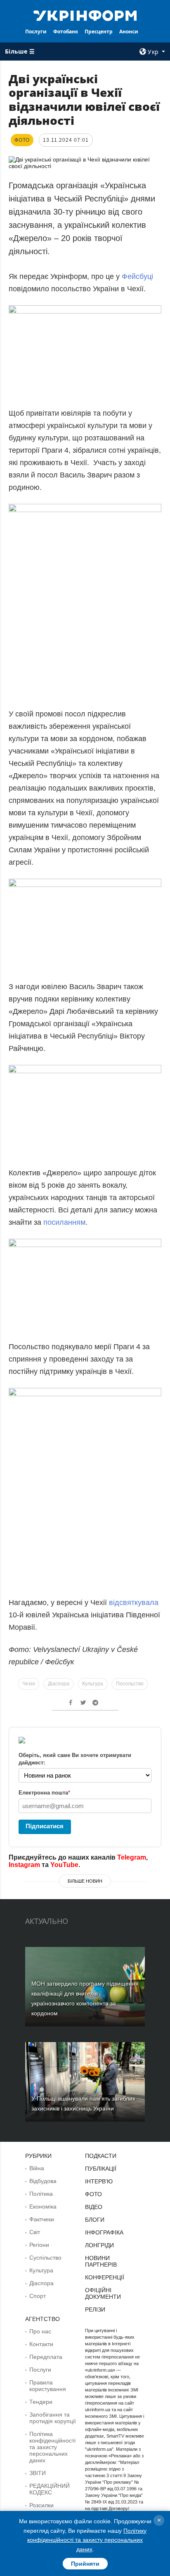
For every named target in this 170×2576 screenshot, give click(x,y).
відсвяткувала (134, 1603)
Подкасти (101, 2156)
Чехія (29, 1684)
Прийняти (85, 2564)
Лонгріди (99, 2245)
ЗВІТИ (38, 2473)
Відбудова (43, 2181)
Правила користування (48, 2386)
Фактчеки (42, 2219)
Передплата (46, 2357)
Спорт (38, 2296)
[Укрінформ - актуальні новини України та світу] (85, 15)
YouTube (64, 1865)
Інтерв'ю (99, 2181)
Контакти (41, 2344)
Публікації (101, 2169)
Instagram (24, 1865)
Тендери (41, 2402)
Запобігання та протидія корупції (53, 2418)
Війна (37, 2168)
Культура (93, 1684)
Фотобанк (66, 32)
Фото (93, 2194)
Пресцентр (99, 32)
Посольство (130, 1684)
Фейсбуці (137, 276)
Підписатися (45, 1826)
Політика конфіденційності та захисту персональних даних (52, 2447)
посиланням (64, 1222)
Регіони (39, 2245)
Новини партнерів (101, 2261)
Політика (41, 2194)
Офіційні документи (103, 2293)
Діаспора (59, 1684)
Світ (35, 2232)
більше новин (85, 1881)
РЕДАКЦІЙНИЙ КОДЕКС (50, 2489)
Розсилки (41, 2505)
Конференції (105, 2277)
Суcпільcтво (45, 2258)
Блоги (95, 2220)
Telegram (132, 1857)
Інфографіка (104, 2232)
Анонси (129, 32)
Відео (94, 2207)
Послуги (36, 32)
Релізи (95, 2309)
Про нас (40, 2331)
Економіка (43, 2206)
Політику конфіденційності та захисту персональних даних (87, 2540)
